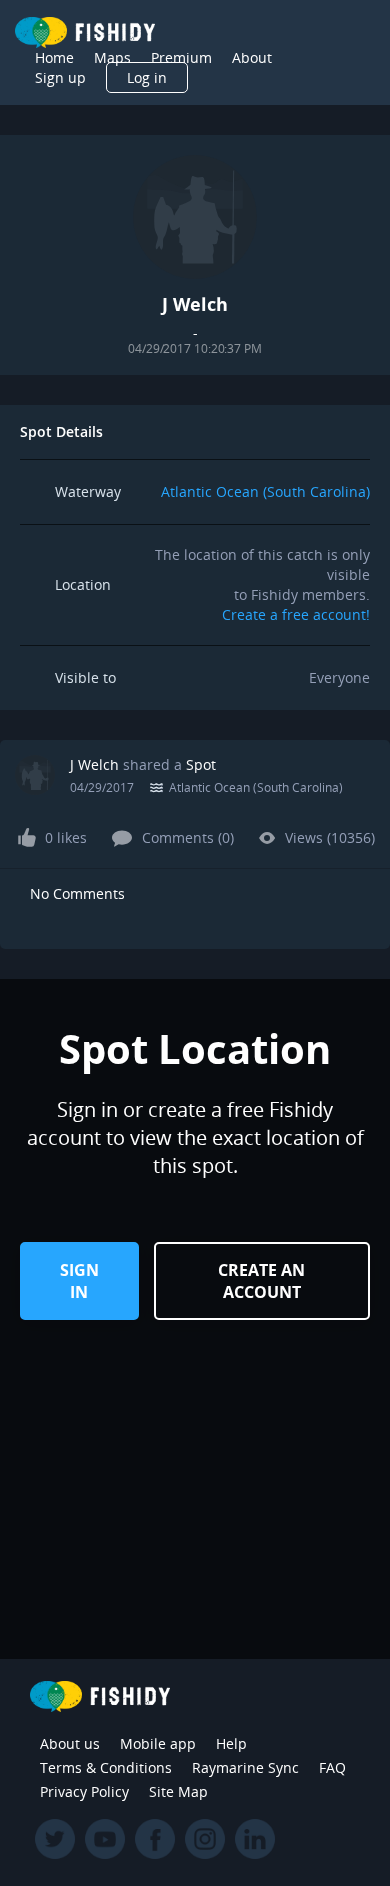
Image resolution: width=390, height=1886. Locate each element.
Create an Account (261, 1281)
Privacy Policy (84, 1791)
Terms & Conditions (106, 1767)
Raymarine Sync (245, 1767)
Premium (181, 57)
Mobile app (158, 1743)
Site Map (178, 1791)
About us (70, 1743)
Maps (112, 57)
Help (231, 1743)
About (252, 57)
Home (54, 57)
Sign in (79, 1281)
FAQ (332, 1767)
